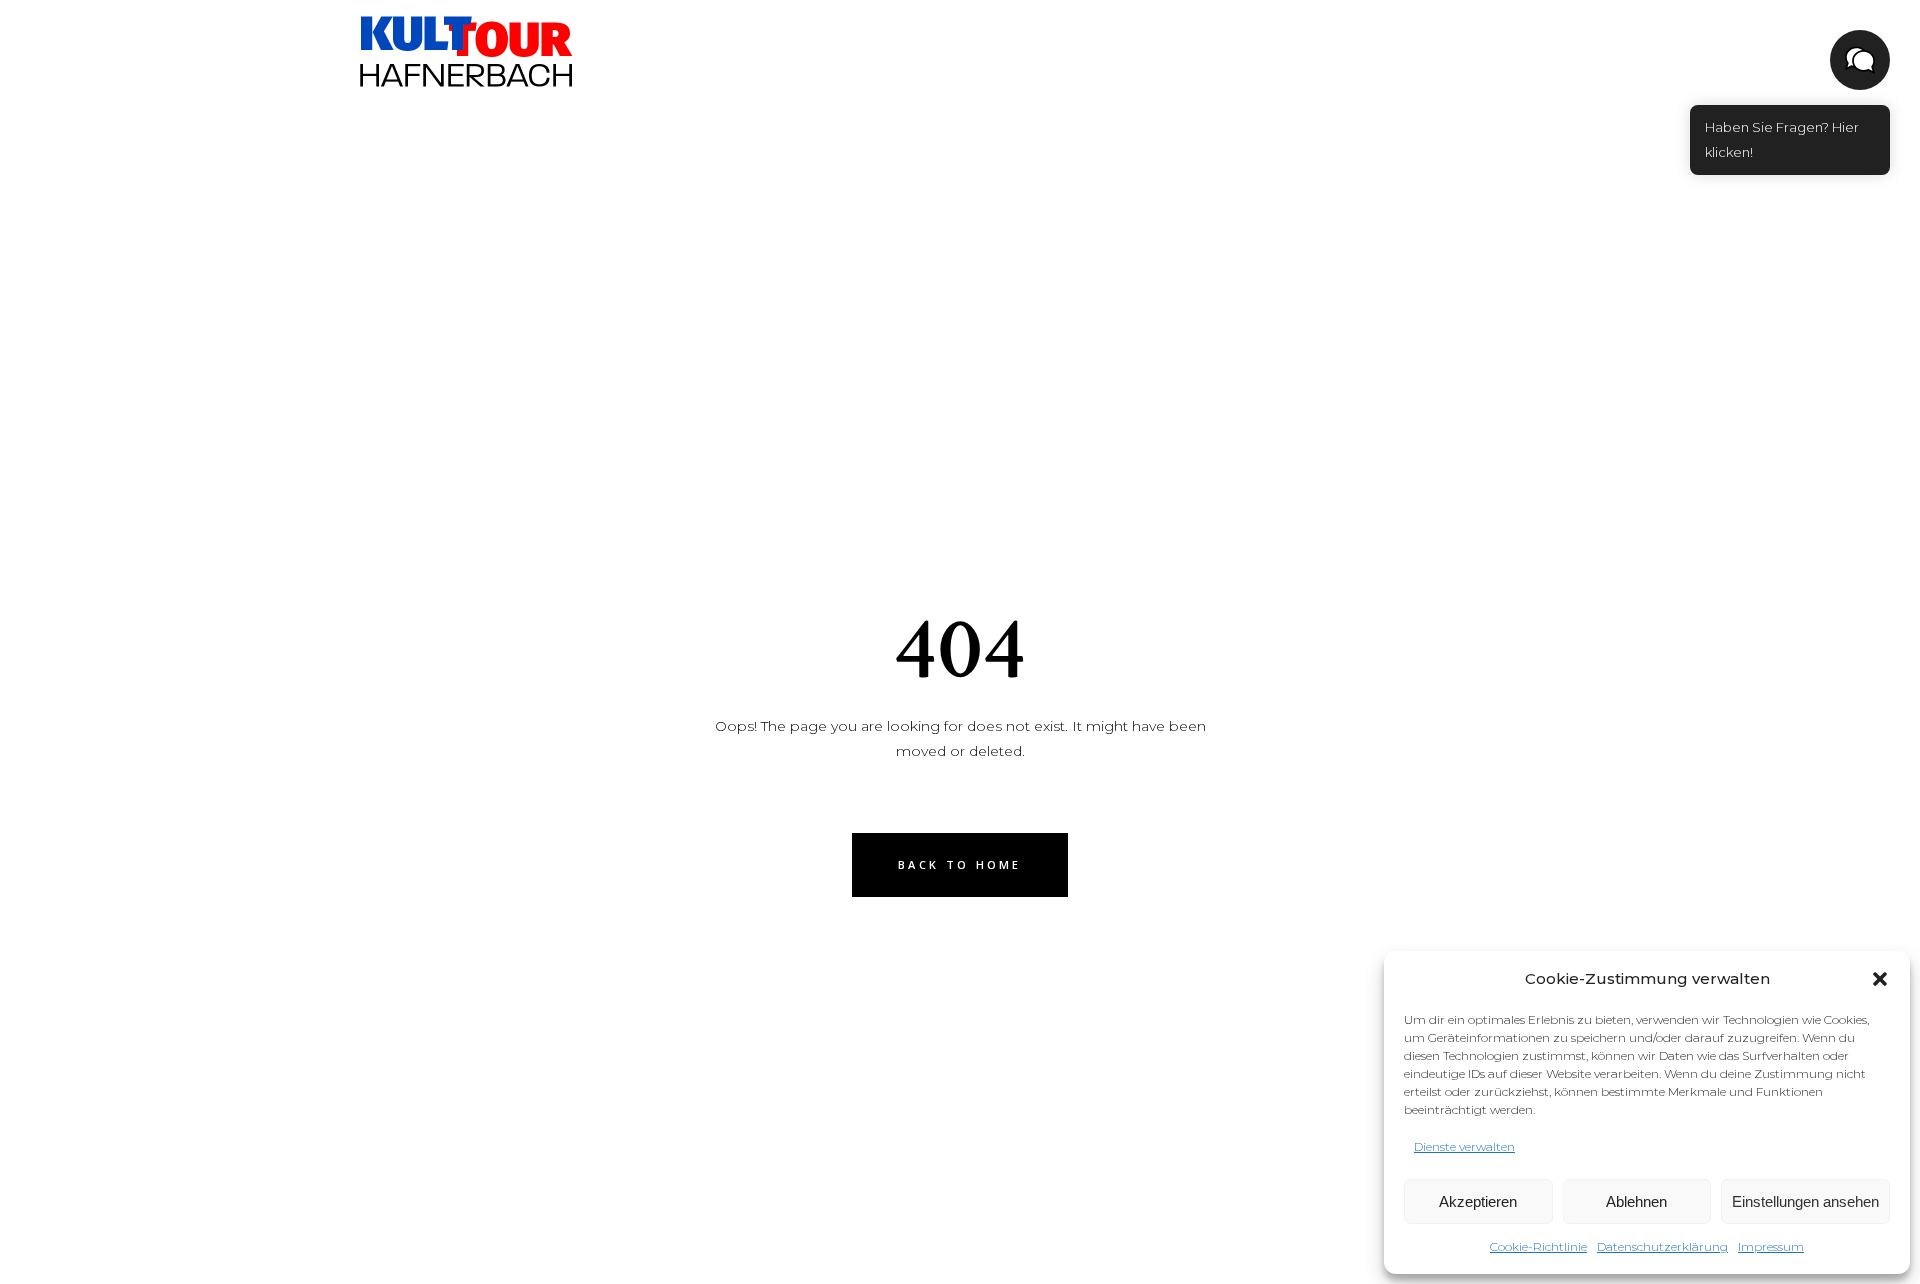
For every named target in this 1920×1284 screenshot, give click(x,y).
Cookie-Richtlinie (1538, 1246)
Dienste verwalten (1464, 1146)
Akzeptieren (1478, 1201)
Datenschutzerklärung (1662, 1246)
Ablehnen (1636, 1201)
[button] (1880, 979)
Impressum (1771, 1246)
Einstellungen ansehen (1805, 1201)
